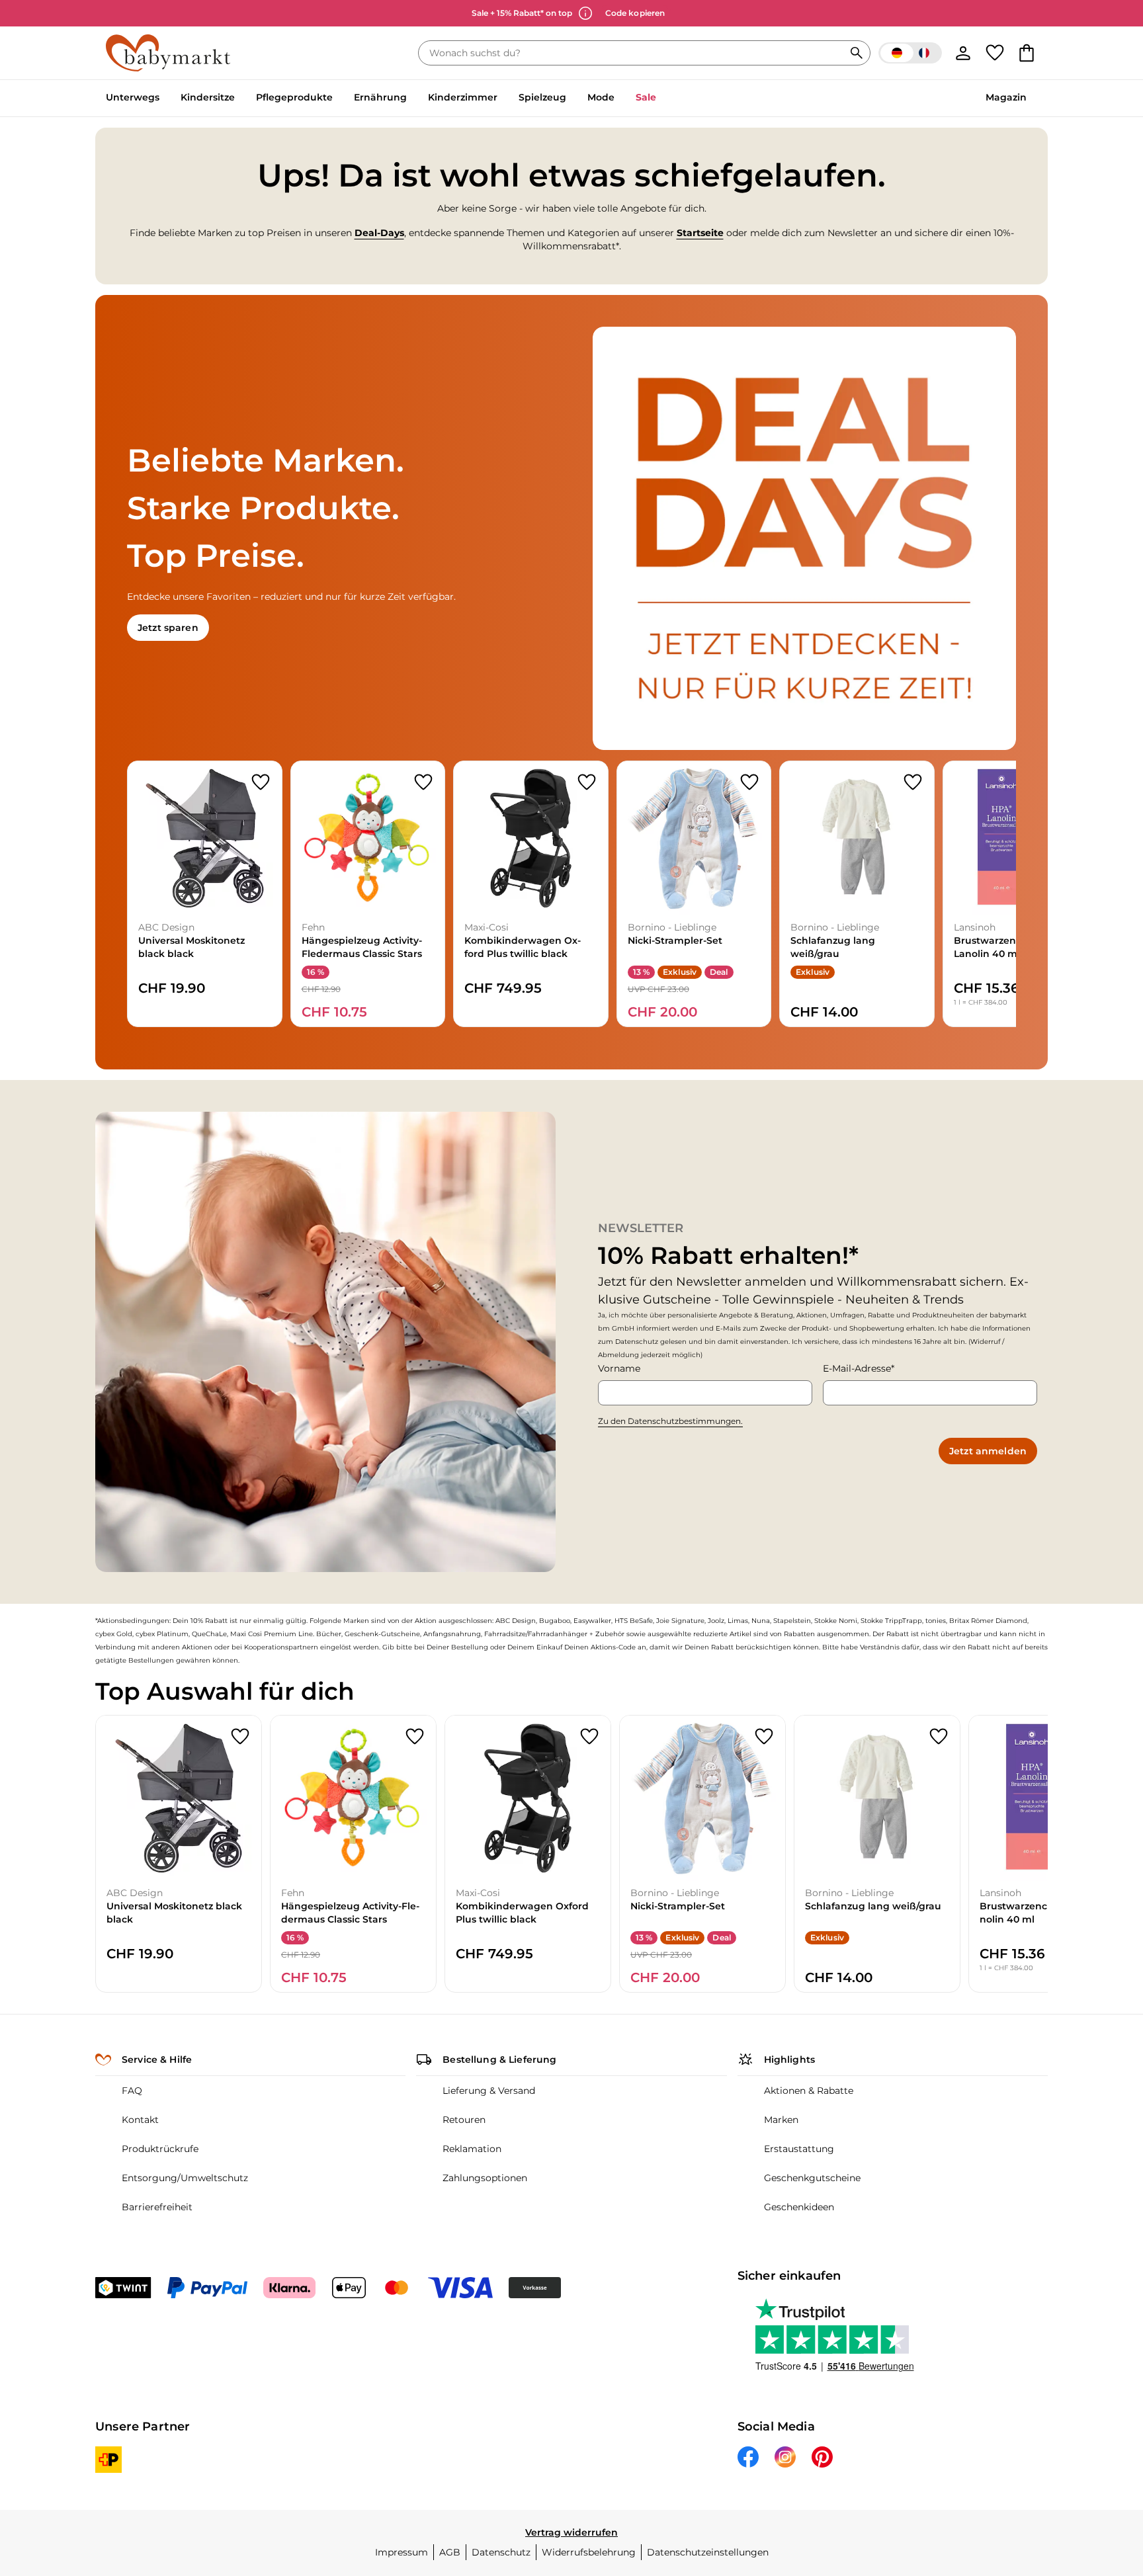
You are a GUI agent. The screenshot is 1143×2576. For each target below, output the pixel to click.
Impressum (402, 2552)
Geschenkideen (799, 2207)
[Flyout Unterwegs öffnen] (165, 99)
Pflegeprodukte (294, 97)
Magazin (1006, 97)
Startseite (700, 233)
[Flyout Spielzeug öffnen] (571, 99)
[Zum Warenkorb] (1027, 53)
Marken (781, 2120)
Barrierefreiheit (157, 2207)
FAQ (132, 2091)
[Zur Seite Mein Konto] (963, 53)
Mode (601, 97)
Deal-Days (379, 233)
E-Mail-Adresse (857, 1368)
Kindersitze (208, 97)
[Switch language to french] (910, 53)
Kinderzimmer (463, 97)
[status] (634, 53)
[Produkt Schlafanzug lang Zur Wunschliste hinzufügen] (913, 782)
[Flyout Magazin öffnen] (1032, 99)
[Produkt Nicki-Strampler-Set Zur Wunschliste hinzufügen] (749, 782)
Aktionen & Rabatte (809, 2091)
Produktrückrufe (160, 2149)
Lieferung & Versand (489, 2091)
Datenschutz (501, 2552)
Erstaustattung (799, 2149)
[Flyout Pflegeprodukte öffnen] (338, 99)
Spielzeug (542, 97)
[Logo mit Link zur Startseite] (168, 53)
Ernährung (380, 97)
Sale (646, 97)
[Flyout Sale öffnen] (661, 99)
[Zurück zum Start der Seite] (1101, 2481)
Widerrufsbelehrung (589, 2552)
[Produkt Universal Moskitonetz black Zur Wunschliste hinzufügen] (261, 782)
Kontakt (140, 2120)
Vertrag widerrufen (571, 2532)
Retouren (464, 2120)
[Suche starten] (857, 53)
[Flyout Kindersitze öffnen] (240, 99)
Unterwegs (133, 97)
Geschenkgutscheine (812, 2178)
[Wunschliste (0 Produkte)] (995, 53)
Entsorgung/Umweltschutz (185, 2178)
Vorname (619, 1368)
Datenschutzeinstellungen (708, 2552)
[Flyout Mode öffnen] (620, 99)
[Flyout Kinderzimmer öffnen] (503, 99)
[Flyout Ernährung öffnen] (412, 99)
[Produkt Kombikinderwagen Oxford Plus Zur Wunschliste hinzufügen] (587, 782)
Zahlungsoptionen (485, 2178)
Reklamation (472, 2149)
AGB (450, 2552)
